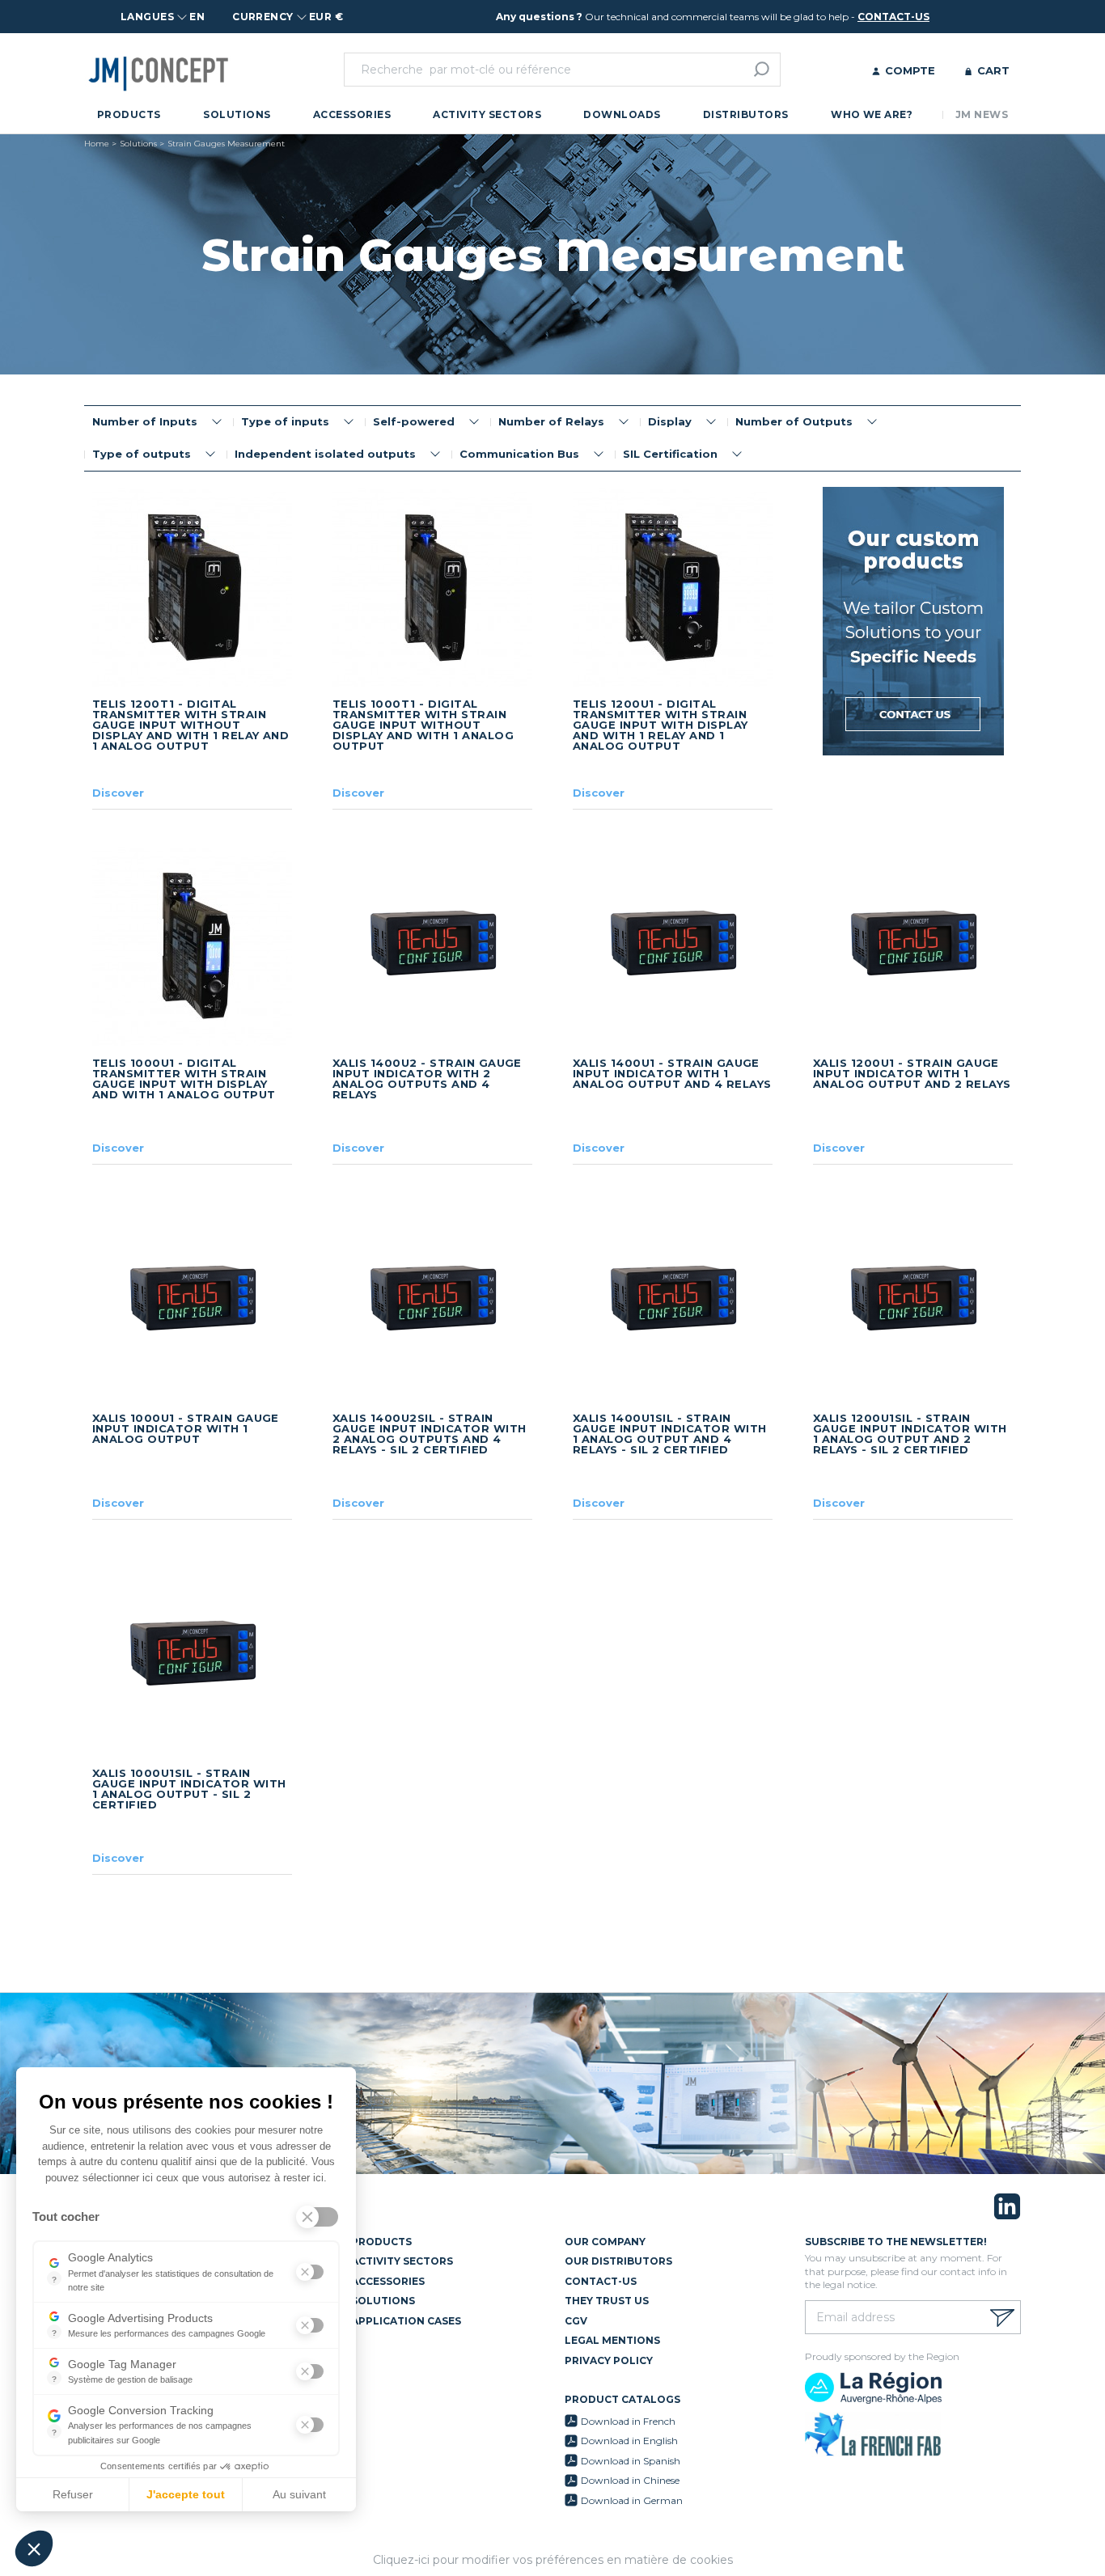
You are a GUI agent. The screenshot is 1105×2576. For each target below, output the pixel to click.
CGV (576, 2321)
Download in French (628, 2421)
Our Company (605, 2242)
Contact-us (601, 2281)
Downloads (622, 114)
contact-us (893, 17)
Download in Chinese (630, 2480)
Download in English (629, 2441)
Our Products (368, 2242)
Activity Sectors (487, 114)
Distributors (746, 114)
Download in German (632, 2500)
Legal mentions (612, 2340)
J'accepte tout (186, 2494)
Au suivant (299, 2494)
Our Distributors (618, 2261)
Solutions (237, 114)
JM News (982, 114)
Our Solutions (370, 2301)
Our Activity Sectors (389, 2261)
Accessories (352, 114)
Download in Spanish (631, 2461)
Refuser (73, 2494)
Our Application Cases (393, 2321)
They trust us (607, 2301)
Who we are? (872, 114)
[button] (34, 2549)
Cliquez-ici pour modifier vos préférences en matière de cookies (553, 2560)
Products (129, 114)
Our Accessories (375, 2281)
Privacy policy (609, 2360)
